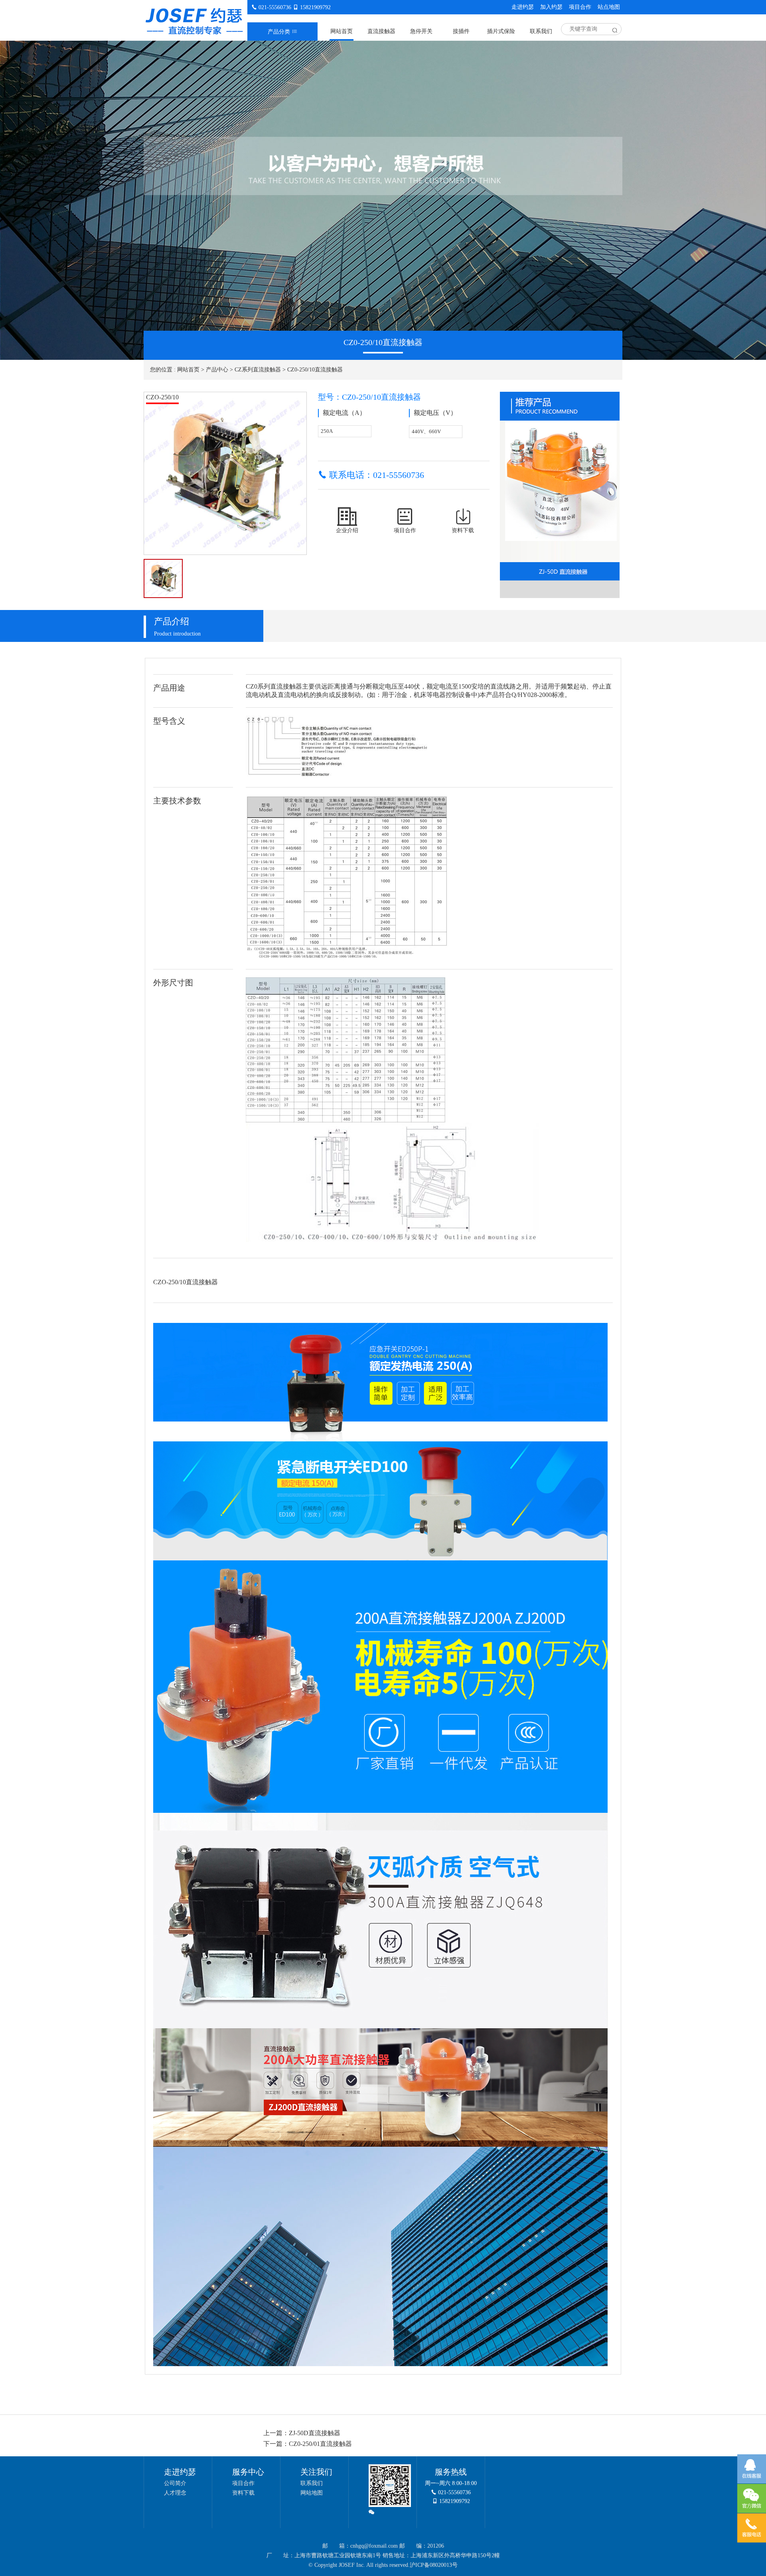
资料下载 (243, 2493)
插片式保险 (501, 31)
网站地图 (312, 2493)
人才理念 (175, 2493)
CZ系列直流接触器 (258, 370)
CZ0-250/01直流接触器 (320, 2444)
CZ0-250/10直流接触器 (315, 370)
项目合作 (580, 7)
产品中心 (217, 370)
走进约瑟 (523, 7)
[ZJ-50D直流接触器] (560, 486)
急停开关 (421, 31)
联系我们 (541, 31)
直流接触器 (381, 31)
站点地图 (609, 7)
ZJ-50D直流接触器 (315, 2433)
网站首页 (342, 31)
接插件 (461, 31)
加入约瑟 (551, 7)
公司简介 (175, 2483)
